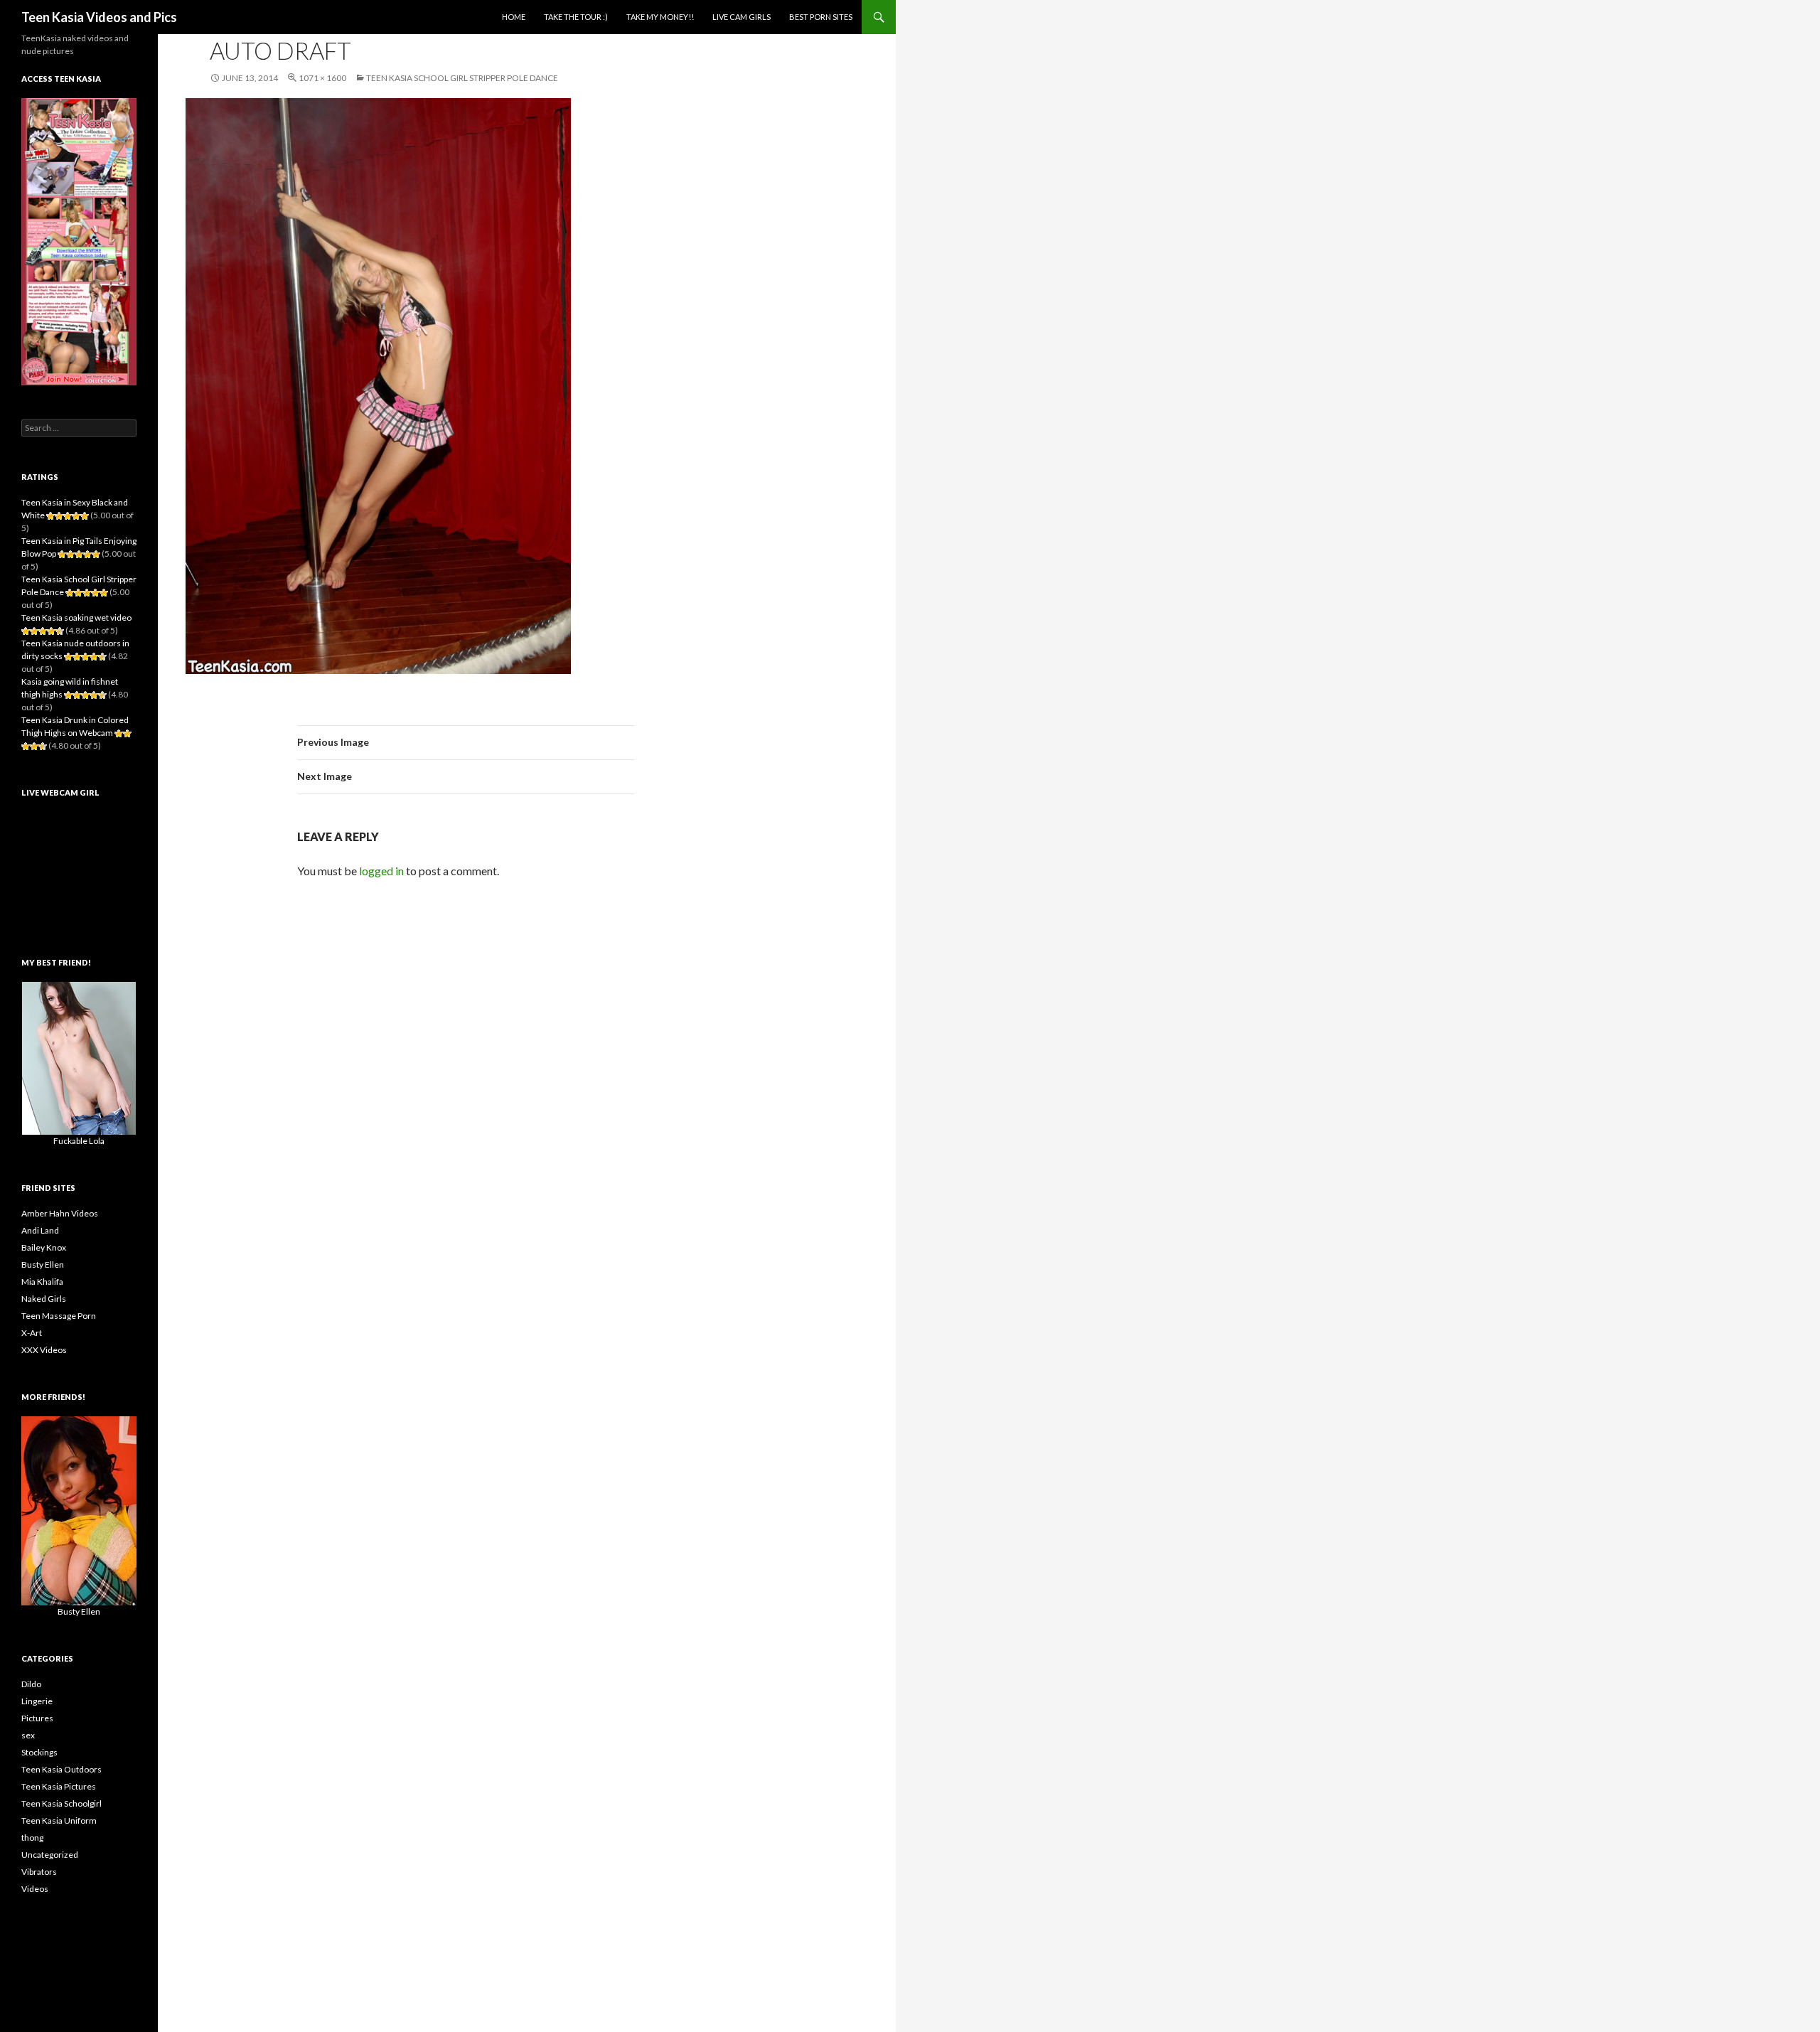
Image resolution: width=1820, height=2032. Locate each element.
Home (514, 17)
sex (28, 1735)
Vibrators (39, 1872)
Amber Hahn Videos (60, 1213)
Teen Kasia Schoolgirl (61, 1803)
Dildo (31, 1684)
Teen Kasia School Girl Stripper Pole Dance (462, 78)
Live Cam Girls (742, 17)
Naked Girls (44, 1299)
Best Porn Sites (821, 17)
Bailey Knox (44, 1247)
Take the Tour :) (576, 17)
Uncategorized (50, 1855)
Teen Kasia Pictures (59, 1786)
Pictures (37, 1718)
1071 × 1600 (322, 78)
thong (32, 1838)
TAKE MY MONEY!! (660, 17)
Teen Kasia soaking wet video (76, 617)
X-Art (32, 1333)
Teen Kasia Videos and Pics (99, 17)
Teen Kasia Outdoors (61, 1769)
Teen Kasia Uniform (59, 1820)
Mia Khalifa (42, 1282)
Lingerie (37, 1701)
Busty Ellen (43, 1264)
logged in (381, 871)
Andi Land (40, 1230)
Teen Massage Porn (59, 1316)
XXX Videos (44, 1350)
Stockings (39, 1752)
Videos (35, 1889)
